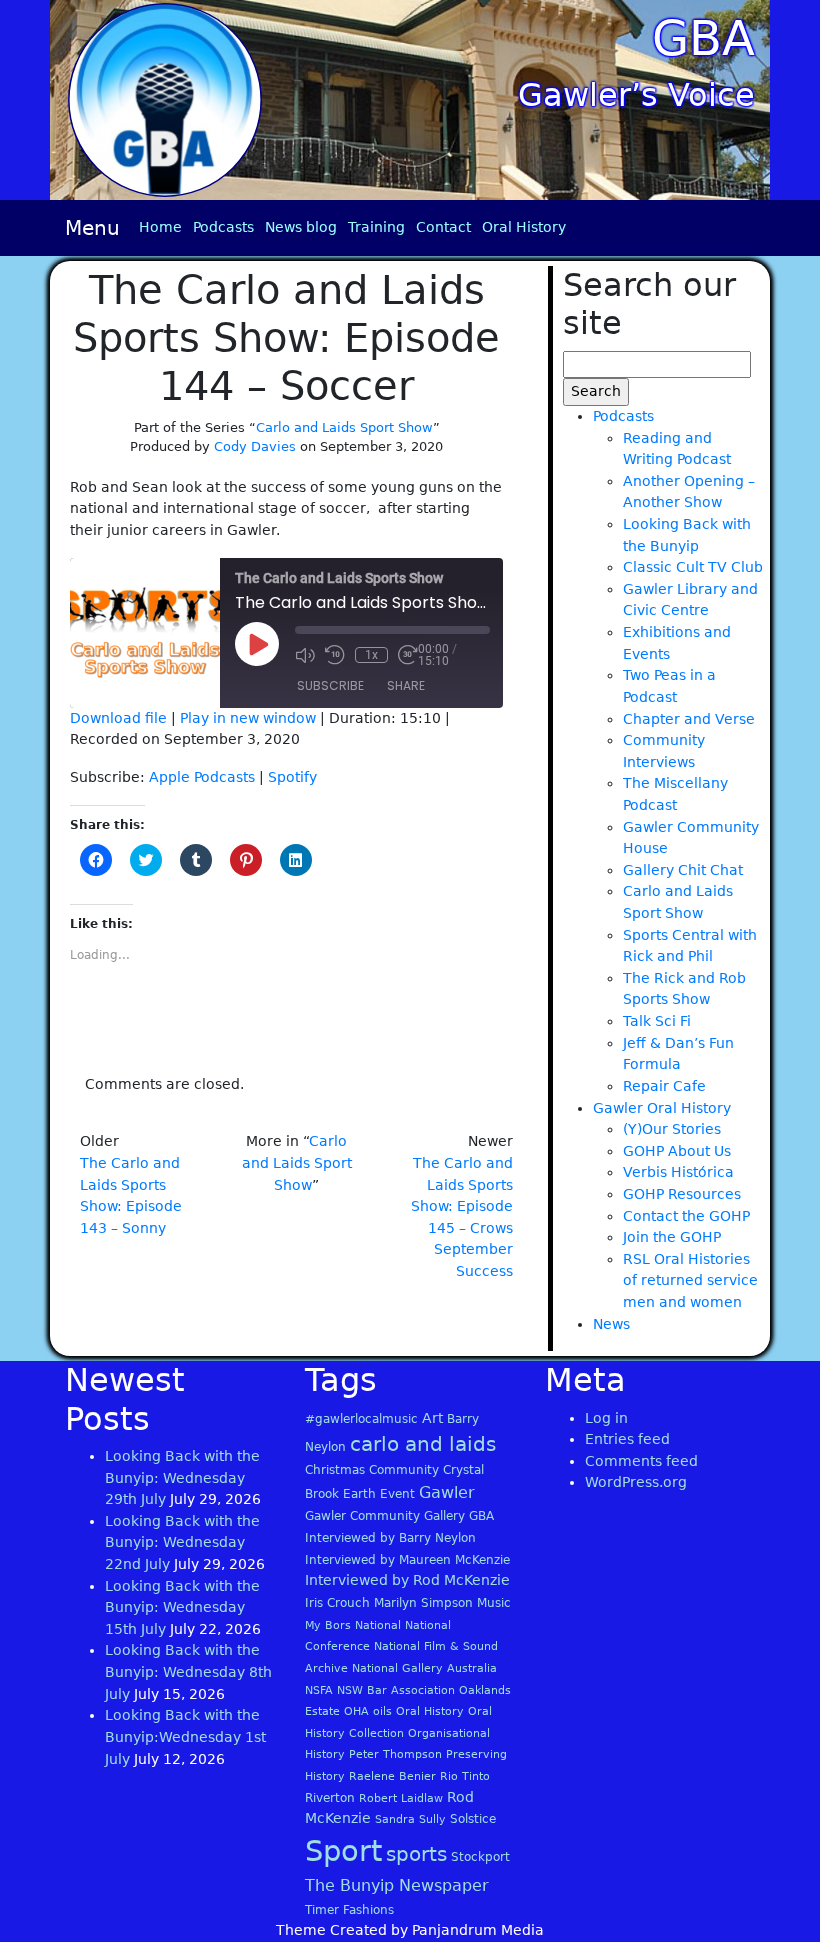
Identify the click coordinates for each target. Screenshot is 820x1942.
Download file (118, 718)
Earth (359, 1494)
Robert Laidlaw (401, 1798)
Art (432, 1418)
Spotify (292, 777)
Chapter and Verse (689, 719)
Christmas (335, 1470)
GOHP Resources (682, 1194)
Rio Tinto (465, 1776)
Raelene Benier (392, 1776)
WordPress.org (636, 1482)
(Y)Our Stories (672, 1129)
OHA (356, 1711)
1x (371, 655)
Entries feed (627, 1439)
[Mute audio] (305, 655)
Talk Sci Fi (657, 1021)
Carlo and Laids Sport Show (344, 427)
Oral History (524, 227)
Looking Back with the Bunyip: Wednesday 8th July (188, 1671)
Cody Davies (255, 446)
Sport (343, 1851)
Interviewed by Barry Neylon (390, 1538)
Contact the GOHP (686, 1216)
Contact (443, 227)
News (611, 1324)
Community (404, 1470)
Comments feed (641, 1461)
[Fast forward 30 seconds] (408, 655)
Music (494, 1603)
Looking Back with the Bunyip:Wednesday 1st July (185, 1736)
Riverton (330, 1798)
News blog (301, 227)
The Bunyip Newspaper (397, 1885)
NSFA (319, 1690)
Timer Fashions (349, 1910)
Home (160, 227)
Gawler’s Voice (636, 95)
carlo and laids (423, 1444)
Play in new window (248, 718)
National (378, 1625)
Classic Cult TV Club (693, 567)
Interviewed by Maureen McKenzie (407, 1560)
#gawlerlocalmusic (361, 1419)
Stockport (480, 1857)
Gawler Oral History (662, 1108)
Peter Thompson (395, 1754)
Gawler (447, 1492)
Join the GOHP (672, 1237)
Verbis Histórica (678, 1172)
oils (382, 1711)
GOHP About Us (677, 1151)
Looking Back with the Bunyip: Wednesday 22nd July (182, 1542)
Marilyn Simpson (423, 1603)
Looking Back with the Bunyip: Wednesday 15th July (182, 1607)
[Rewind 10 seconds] (335, 655)
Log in (606, 1418)
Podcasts (223, 227)
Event (397, 1494)
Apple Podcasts (202, 777)
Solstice (473, 1819)
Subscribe (330, 685)
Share (406, 685)
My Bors (328, 1625)
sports (416, 1854)
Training (376, 227)
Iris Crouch (337, 1603)
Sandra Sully (410, 1819)
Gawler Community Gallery (385, 1516)
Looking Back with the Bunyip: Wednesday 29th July (182, 1477)
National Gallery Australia (424, 1668)
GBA (703, 38)
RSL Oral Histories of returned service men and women (690, 1280)
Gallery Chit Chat (683, 870)
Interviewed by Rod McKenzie (407, 1580)
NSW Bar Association (396, 1690)
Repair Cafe (664, 1086)
